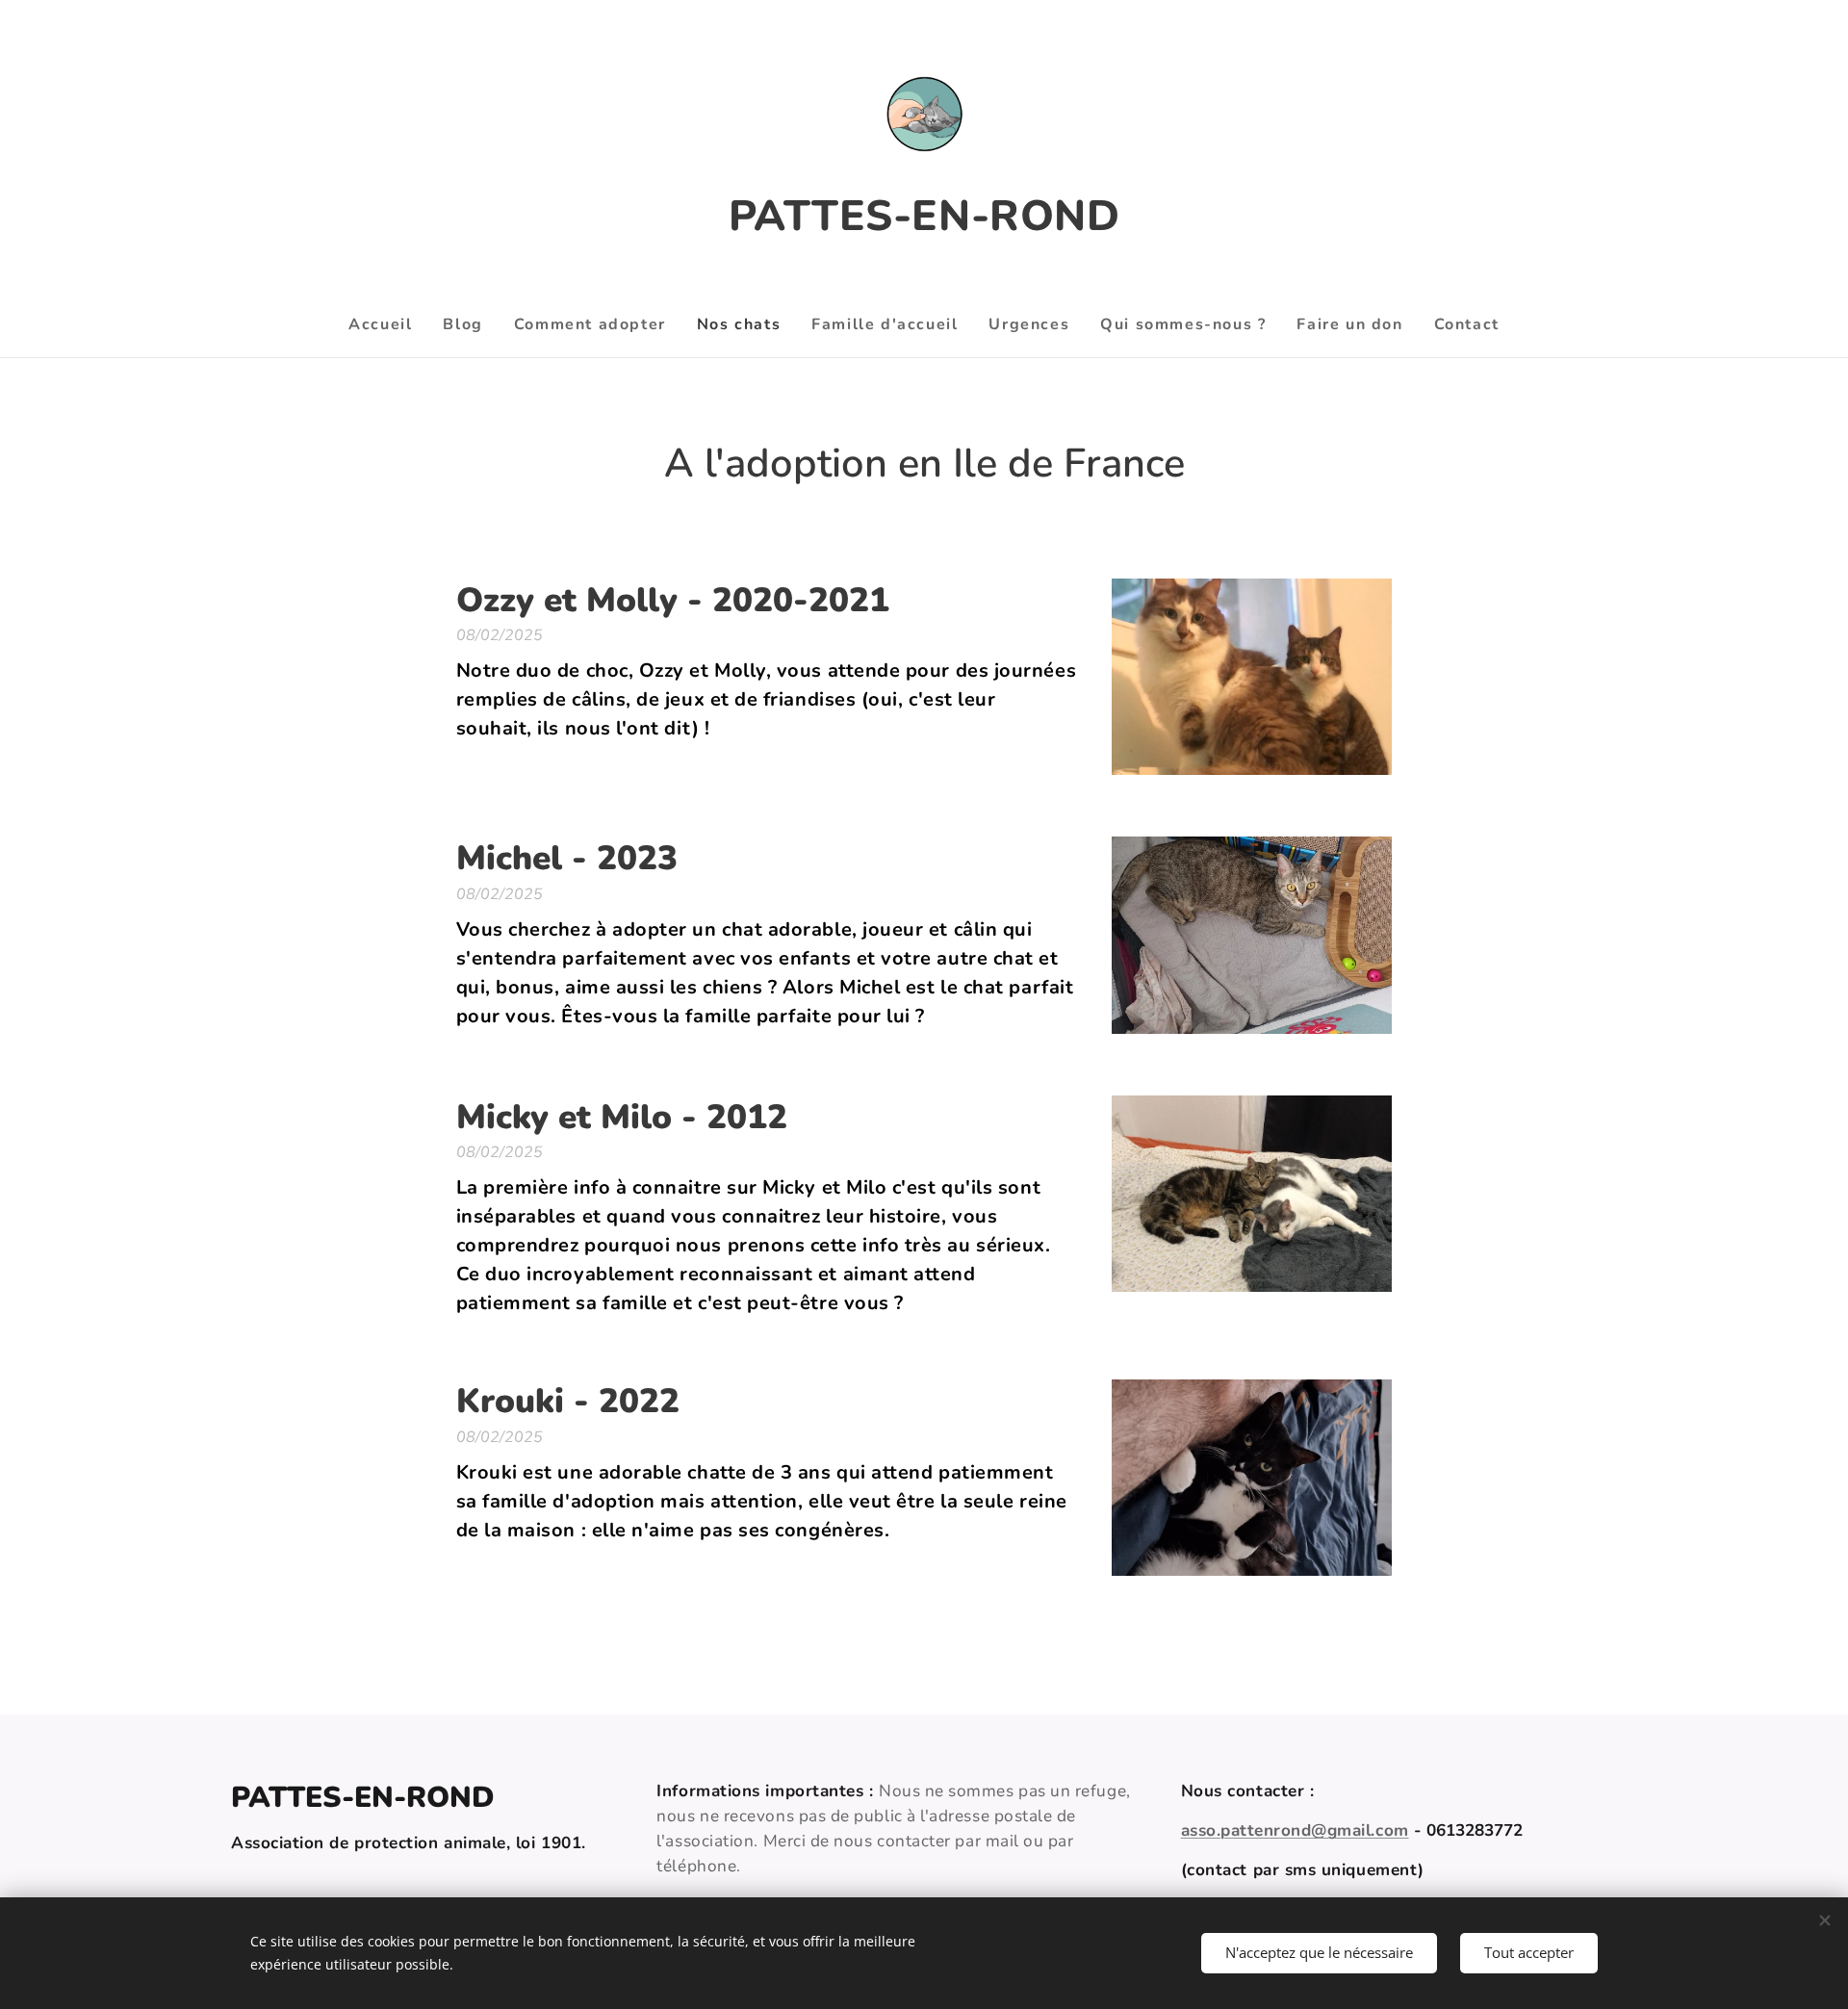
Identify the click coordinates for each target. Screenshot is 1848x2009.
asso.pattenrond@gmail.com (1295, 1830)
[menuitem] (388, 324)
